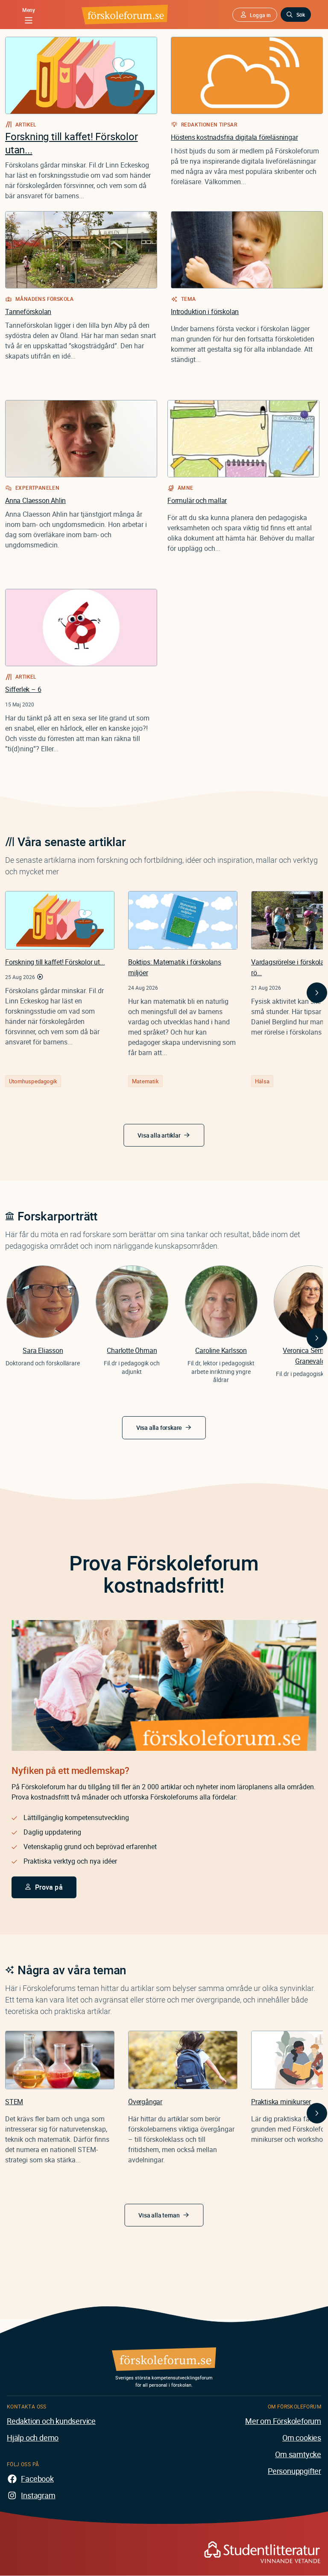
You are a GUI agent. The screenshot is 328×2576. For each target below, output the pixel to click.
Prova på (49, 1887)
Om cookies (302, 2438)
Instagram (38, 2495)
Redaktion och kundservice (51, 2421)
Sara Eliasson (43, 1350)
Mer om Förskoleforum (283, 2421)
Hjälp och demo (33, 2438)
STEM (14, 2102)
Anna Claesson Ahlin (35, 500)
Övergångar (145, 2102)
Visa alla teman (159, 2215)
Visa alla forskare (159, 1428)
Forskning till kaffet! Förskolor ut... (55, 962)
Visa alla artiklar (159, 1135)
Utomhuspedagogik (33, 1081)
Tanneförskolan (28, 312)
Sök (301, 15)
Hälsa (262, 1081)
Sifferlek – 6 (23, 689)
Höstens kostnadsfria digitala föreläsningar (234, 137)
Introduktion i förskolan (205, 312)
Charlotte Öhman (132, 1350)
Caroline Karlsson (221, 1350)
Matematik (145, 1081)
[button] (255, 15)
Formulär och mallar (197, 500)
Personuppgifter (294, 2471)
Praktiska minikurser (281, 2102)
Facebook (37, 2479)
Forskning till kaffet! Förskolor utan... (72, 143)
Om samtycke (298, 2454)
